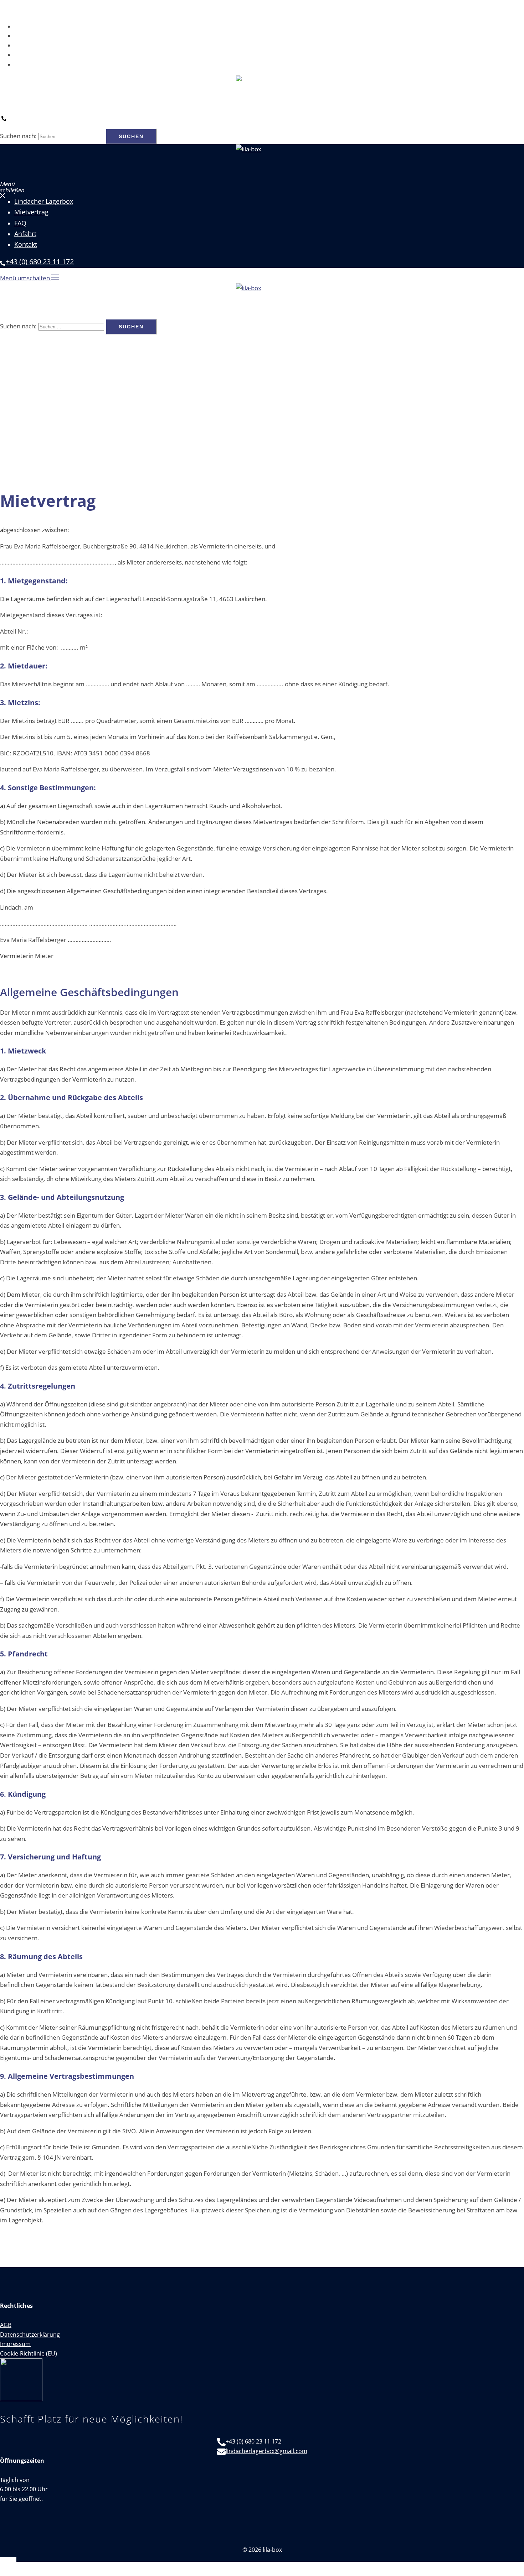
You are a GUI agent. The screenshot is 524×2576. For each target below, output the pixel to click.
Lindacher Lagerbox (41, 26)
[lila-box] (262, 93)
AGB (6, 2325)
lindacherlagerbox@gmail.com (266, 2451)
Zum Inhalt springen (28, 5)
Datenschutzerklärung (30, 2335)
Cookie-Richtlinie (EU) (29, 2353)
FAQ (20, 45)
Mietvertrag (30, 36)
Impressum (15, 2344)
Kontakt (25, 64)
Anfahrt (24, 55)
